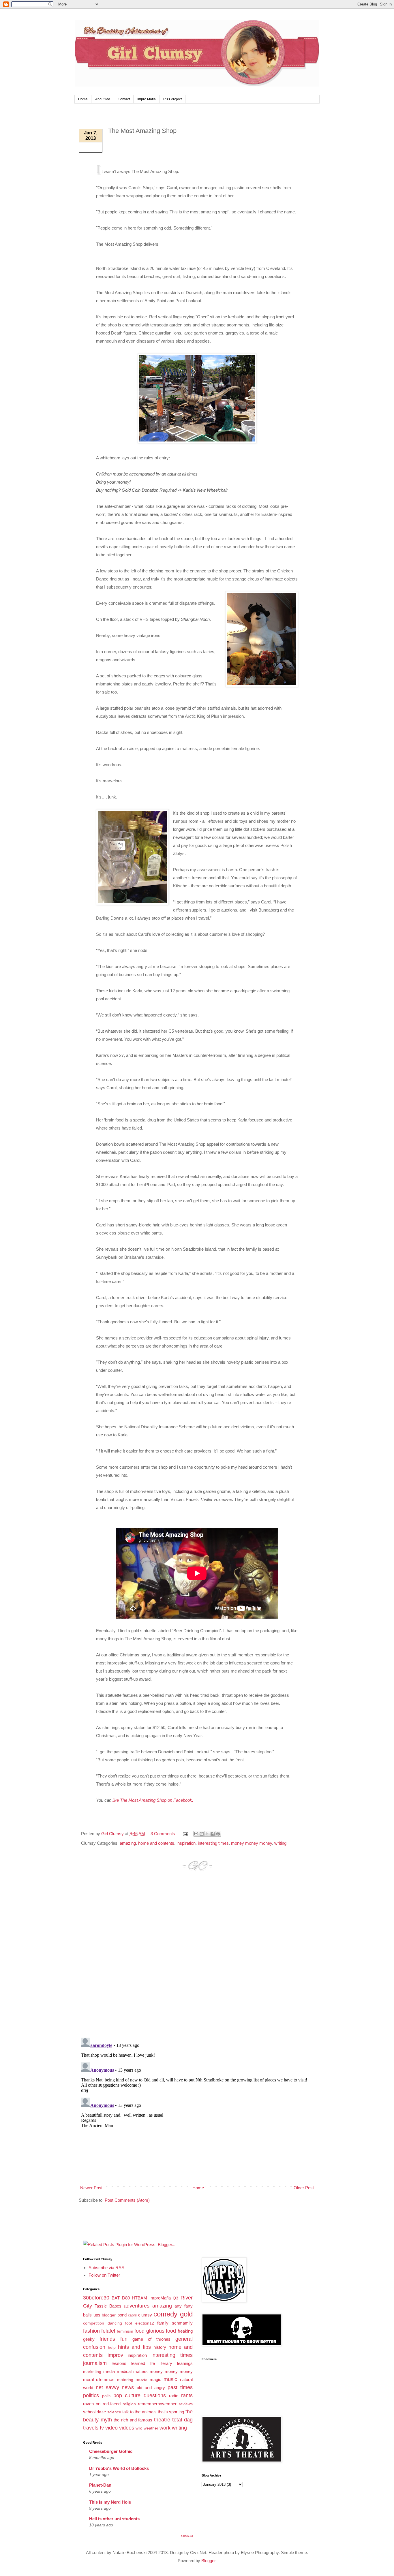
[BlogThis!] (202, 1834)
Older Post (304, 2188)
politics (91, 2395)
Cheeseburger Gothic (111, 2451)
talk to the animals (139, 2412)
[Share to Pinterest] (218, 1834)
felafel (108, 2331)
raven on (92, 2404)
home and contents (156, 1843)
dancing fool (120, 2323)
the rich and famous (133, 2420)
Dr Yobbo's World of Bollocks (119, 2468)
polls (106, 2396)
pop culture (127, 2395)
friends (107, 2339)
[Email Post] (185, 1834)
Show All (187, 2536)
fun (124, 2339)
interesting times (213, 1843)
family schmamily (175, 2323)
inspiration (186, 1843)
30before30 (96, 2298)
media (109, 2371)
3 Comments (163, 1834)
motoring (125, 2380)
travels (91, 2428)
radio (174, 2396)
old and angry (151, 2388)
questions (155, 2395)
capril (132, 2315)
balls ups (92, 2315)
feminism (125, 2331)
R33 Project (172, 99)
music (170, 2379)
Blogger (208, 2561)
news (128, 2387)
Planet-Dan (100, 2485)
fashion (91, 2331)
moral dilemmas (99, 2379)
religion (129, 2404)
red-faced (112, 2404)
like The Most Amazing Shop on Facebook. (153, 1800)
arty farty (183, 2306)
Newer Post (91, 2188)
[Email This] (196, 1834)
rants (187, 2395)
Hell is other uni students (114, 2519)
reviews (186, 2404)
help (112, 2347)
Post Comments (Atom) (127, 2200)
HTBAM (139, 2298)
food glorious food (155, 2331)
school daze (94, 2412)
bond (122, 2315)
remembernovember (157, 2404)
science (114, 2412)
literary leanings (176, 2363)
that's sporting (171, 2412)
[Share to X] (207, 1834)
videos (127, 2428)
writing (280, 1843)
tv (102, 2428)
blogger (109, 2315)
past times (180, 2387)
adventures (137, 2306)
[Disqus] (197, 1960)
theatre (162, 2420)
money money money (252, 1843)
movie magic (148, 2379)
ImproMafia (160, 2298)
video (111, 2428)
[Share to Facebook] (213, 1834)
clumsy (145, 2315)
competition (94, 2323)
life (152, 2363)
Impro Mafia (147, 99)
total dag (182, 2420)
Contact (124, 99)
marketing (92, 2372)
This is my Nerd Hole (110, 2502)
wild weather (147, 2428)
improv (115, 2355)
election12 (145, 2323)
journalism (95, 2363)
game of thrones (151, 2339)
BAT (116, 2298)
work (165, 2428)
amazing (128, 1843)
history (160, 2347)
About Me (103, 99)
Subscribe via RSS (106, 2268)
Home (83, 99)
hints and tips (134, 2347)
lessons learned (128, 2363)
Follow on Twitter (104, 2275)
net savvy (107, 2387)
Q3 (176, 2298)
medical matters (132, 2371)
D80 (126, 2298)
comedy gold (173, 2314)
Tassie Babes (108, 2306)
